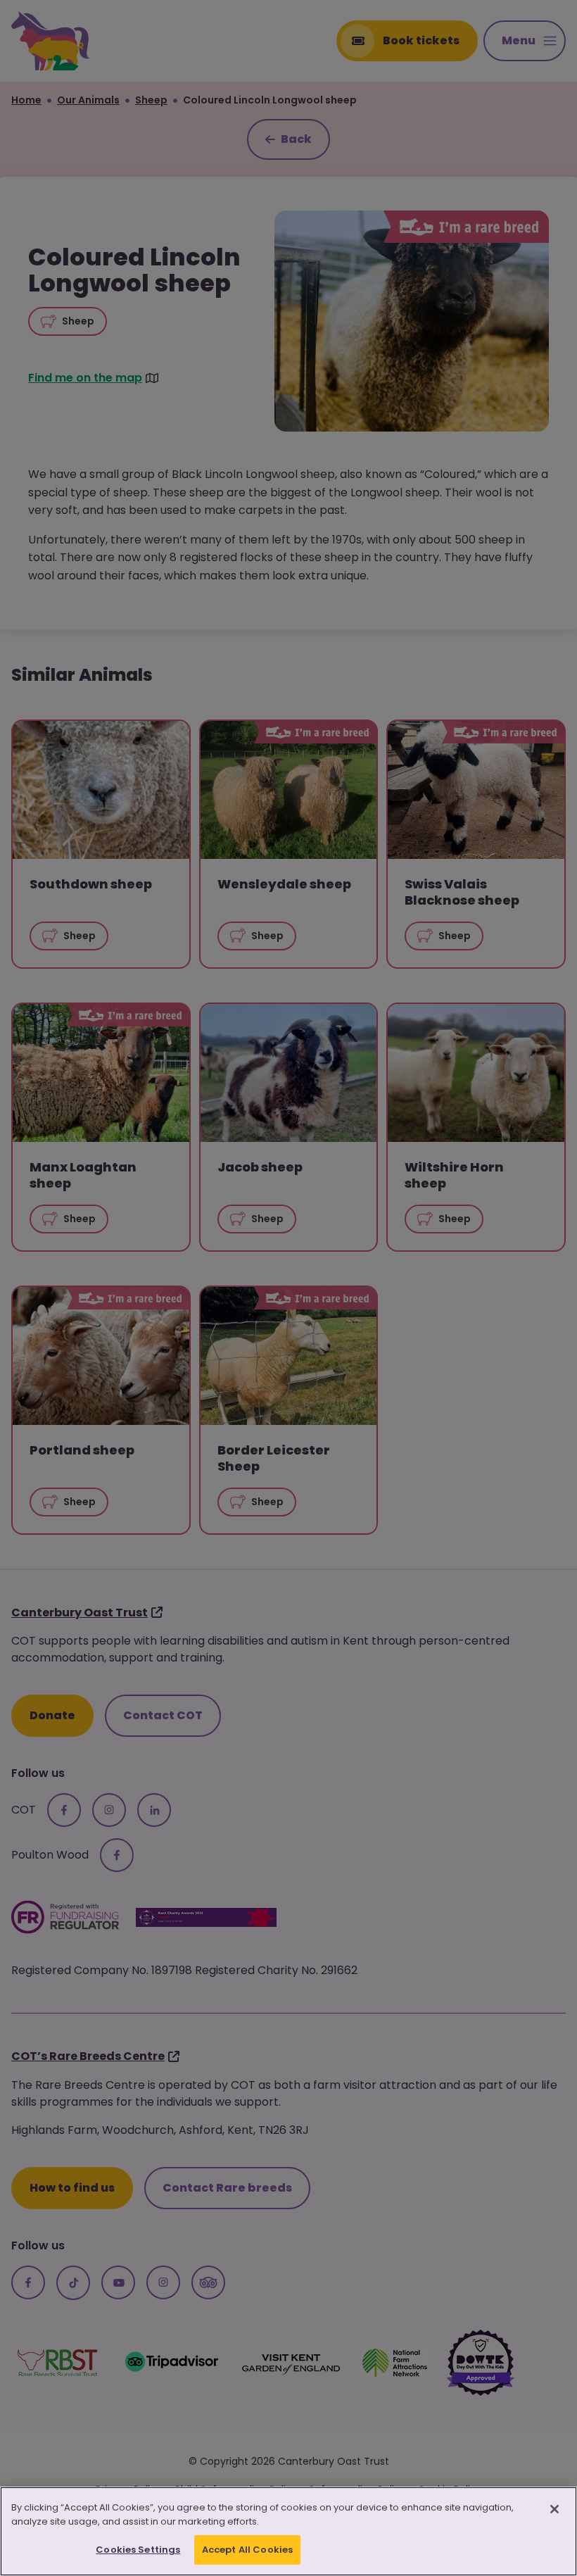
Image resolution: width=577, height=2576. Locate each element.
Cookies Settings (138, 2550)
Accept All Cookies (247, 2550)
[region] (288, 2531)
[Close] (554, 2509)
